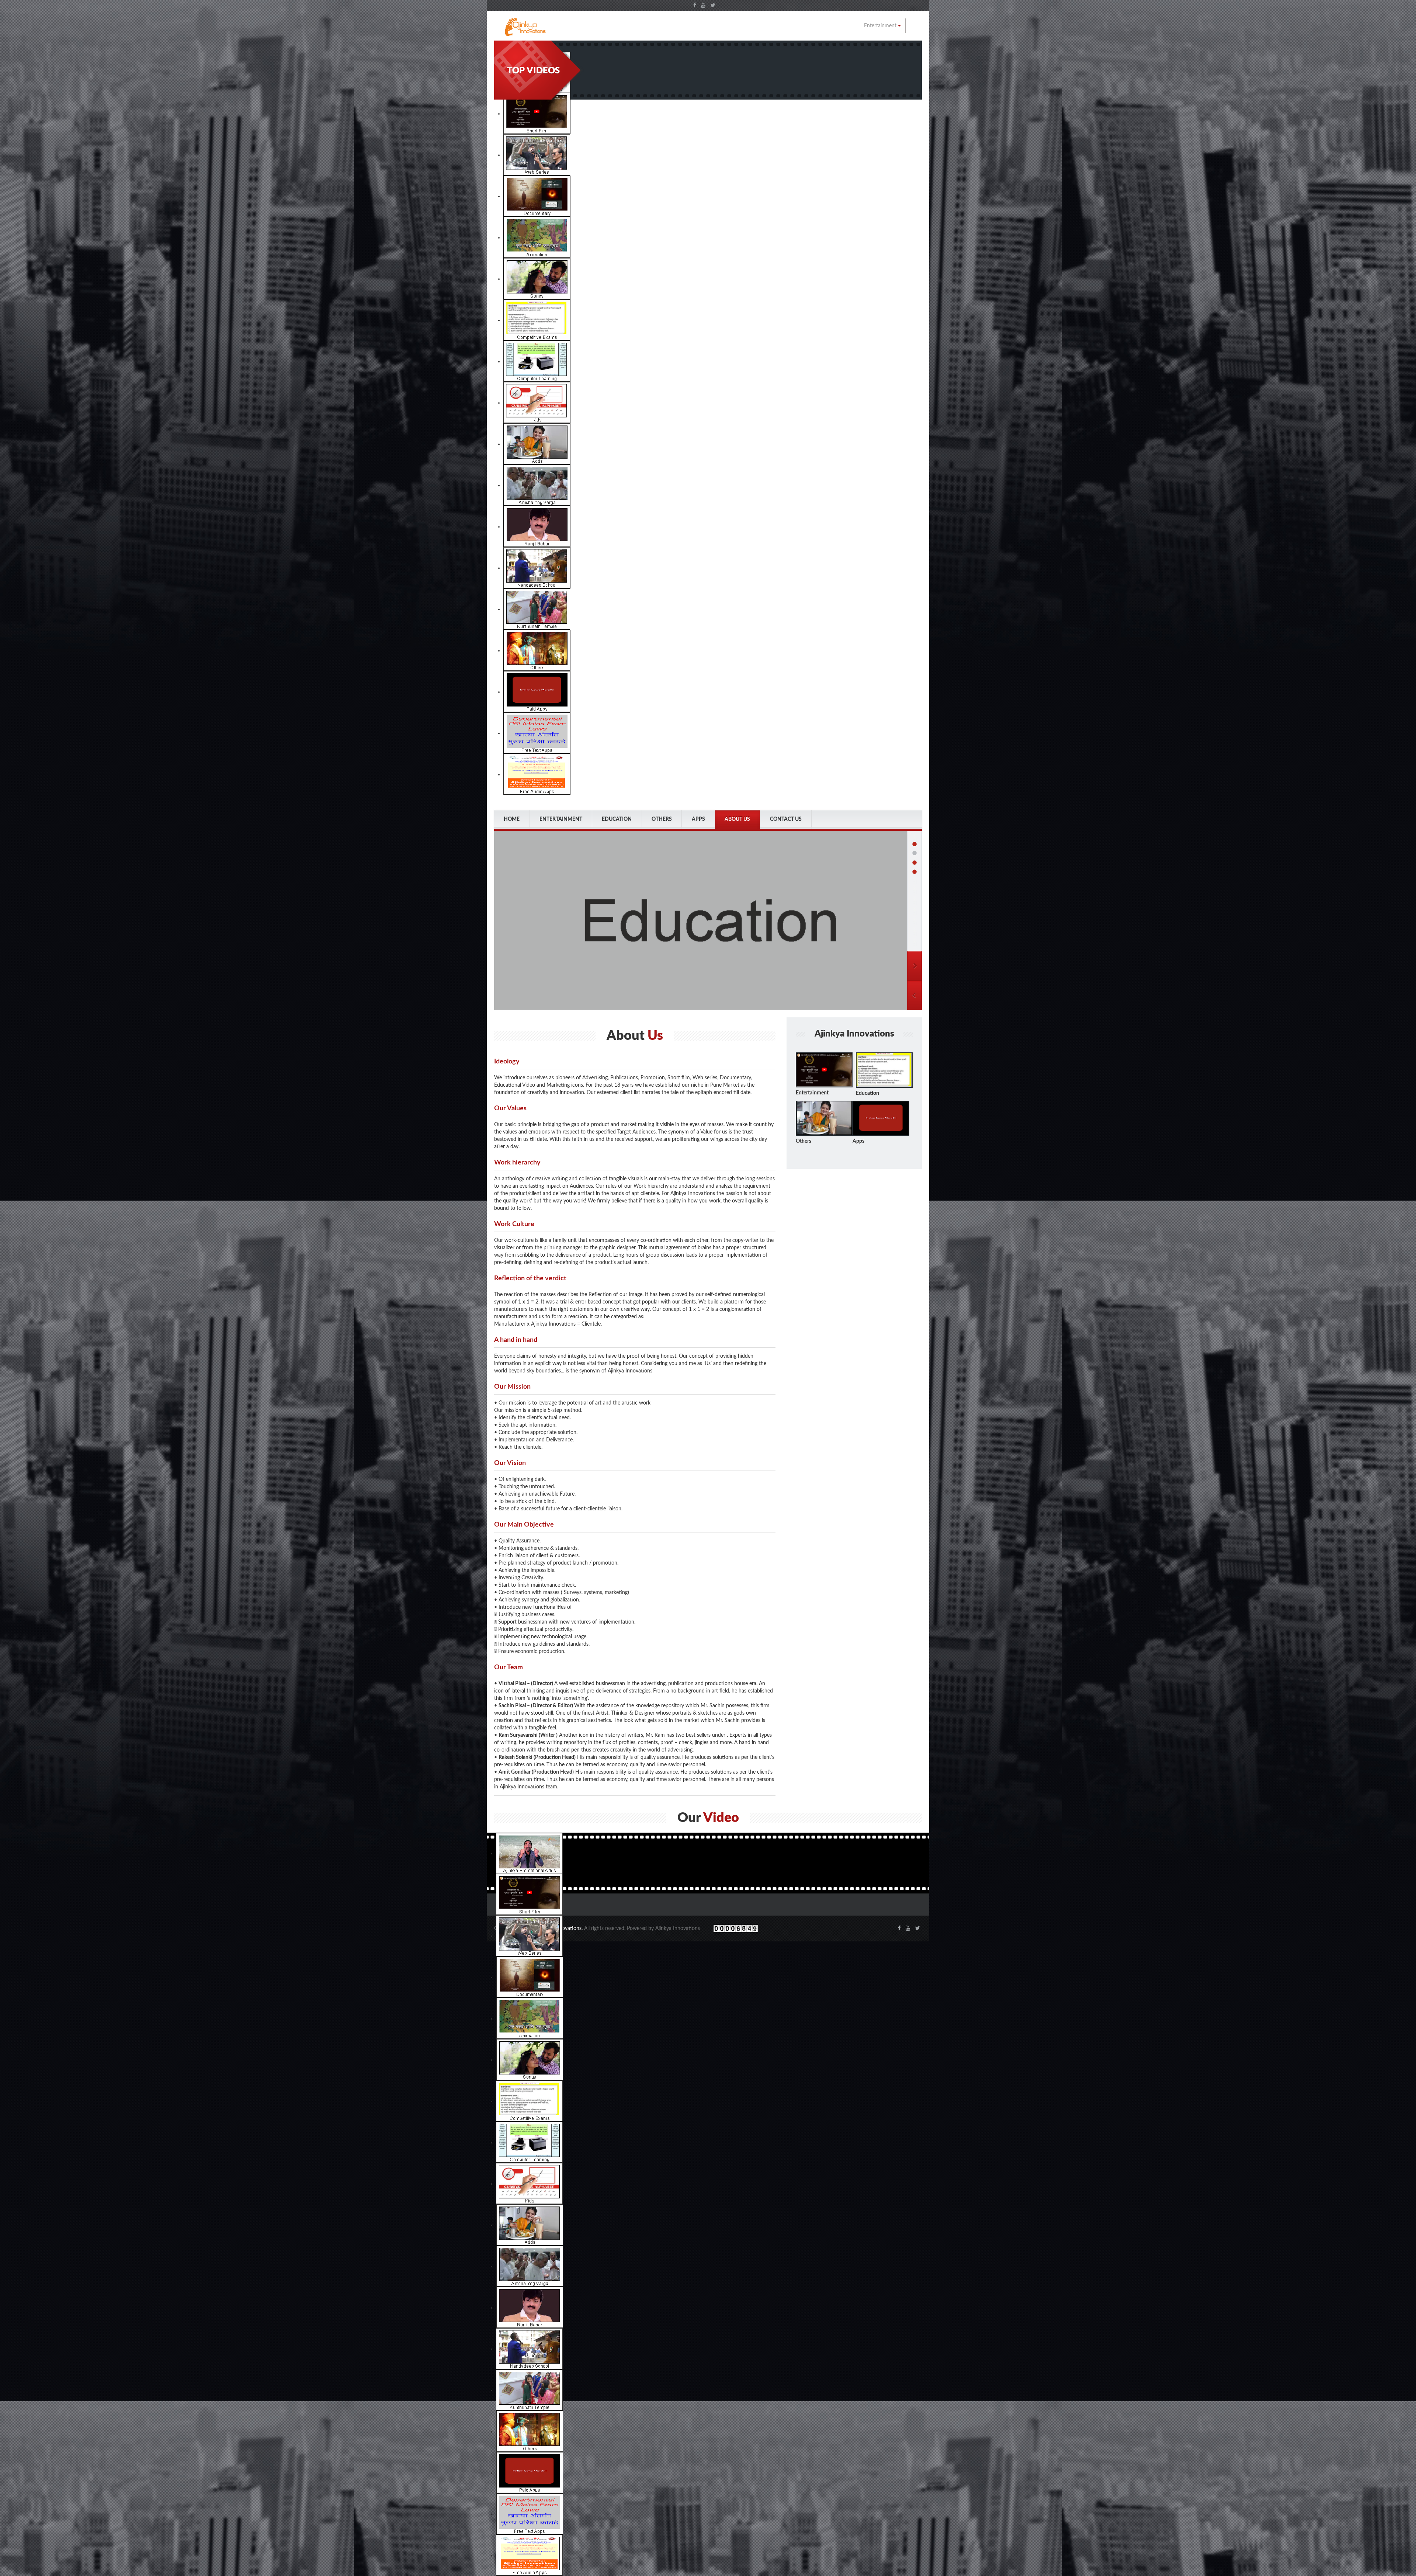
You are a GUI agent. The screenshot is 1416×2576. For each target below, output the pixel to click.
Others (662, 819)
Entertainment (881, 26)
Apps (698, 819)
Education (617, 819)
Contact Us (786, 819)
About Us (737, 819)
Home (512, 819)
